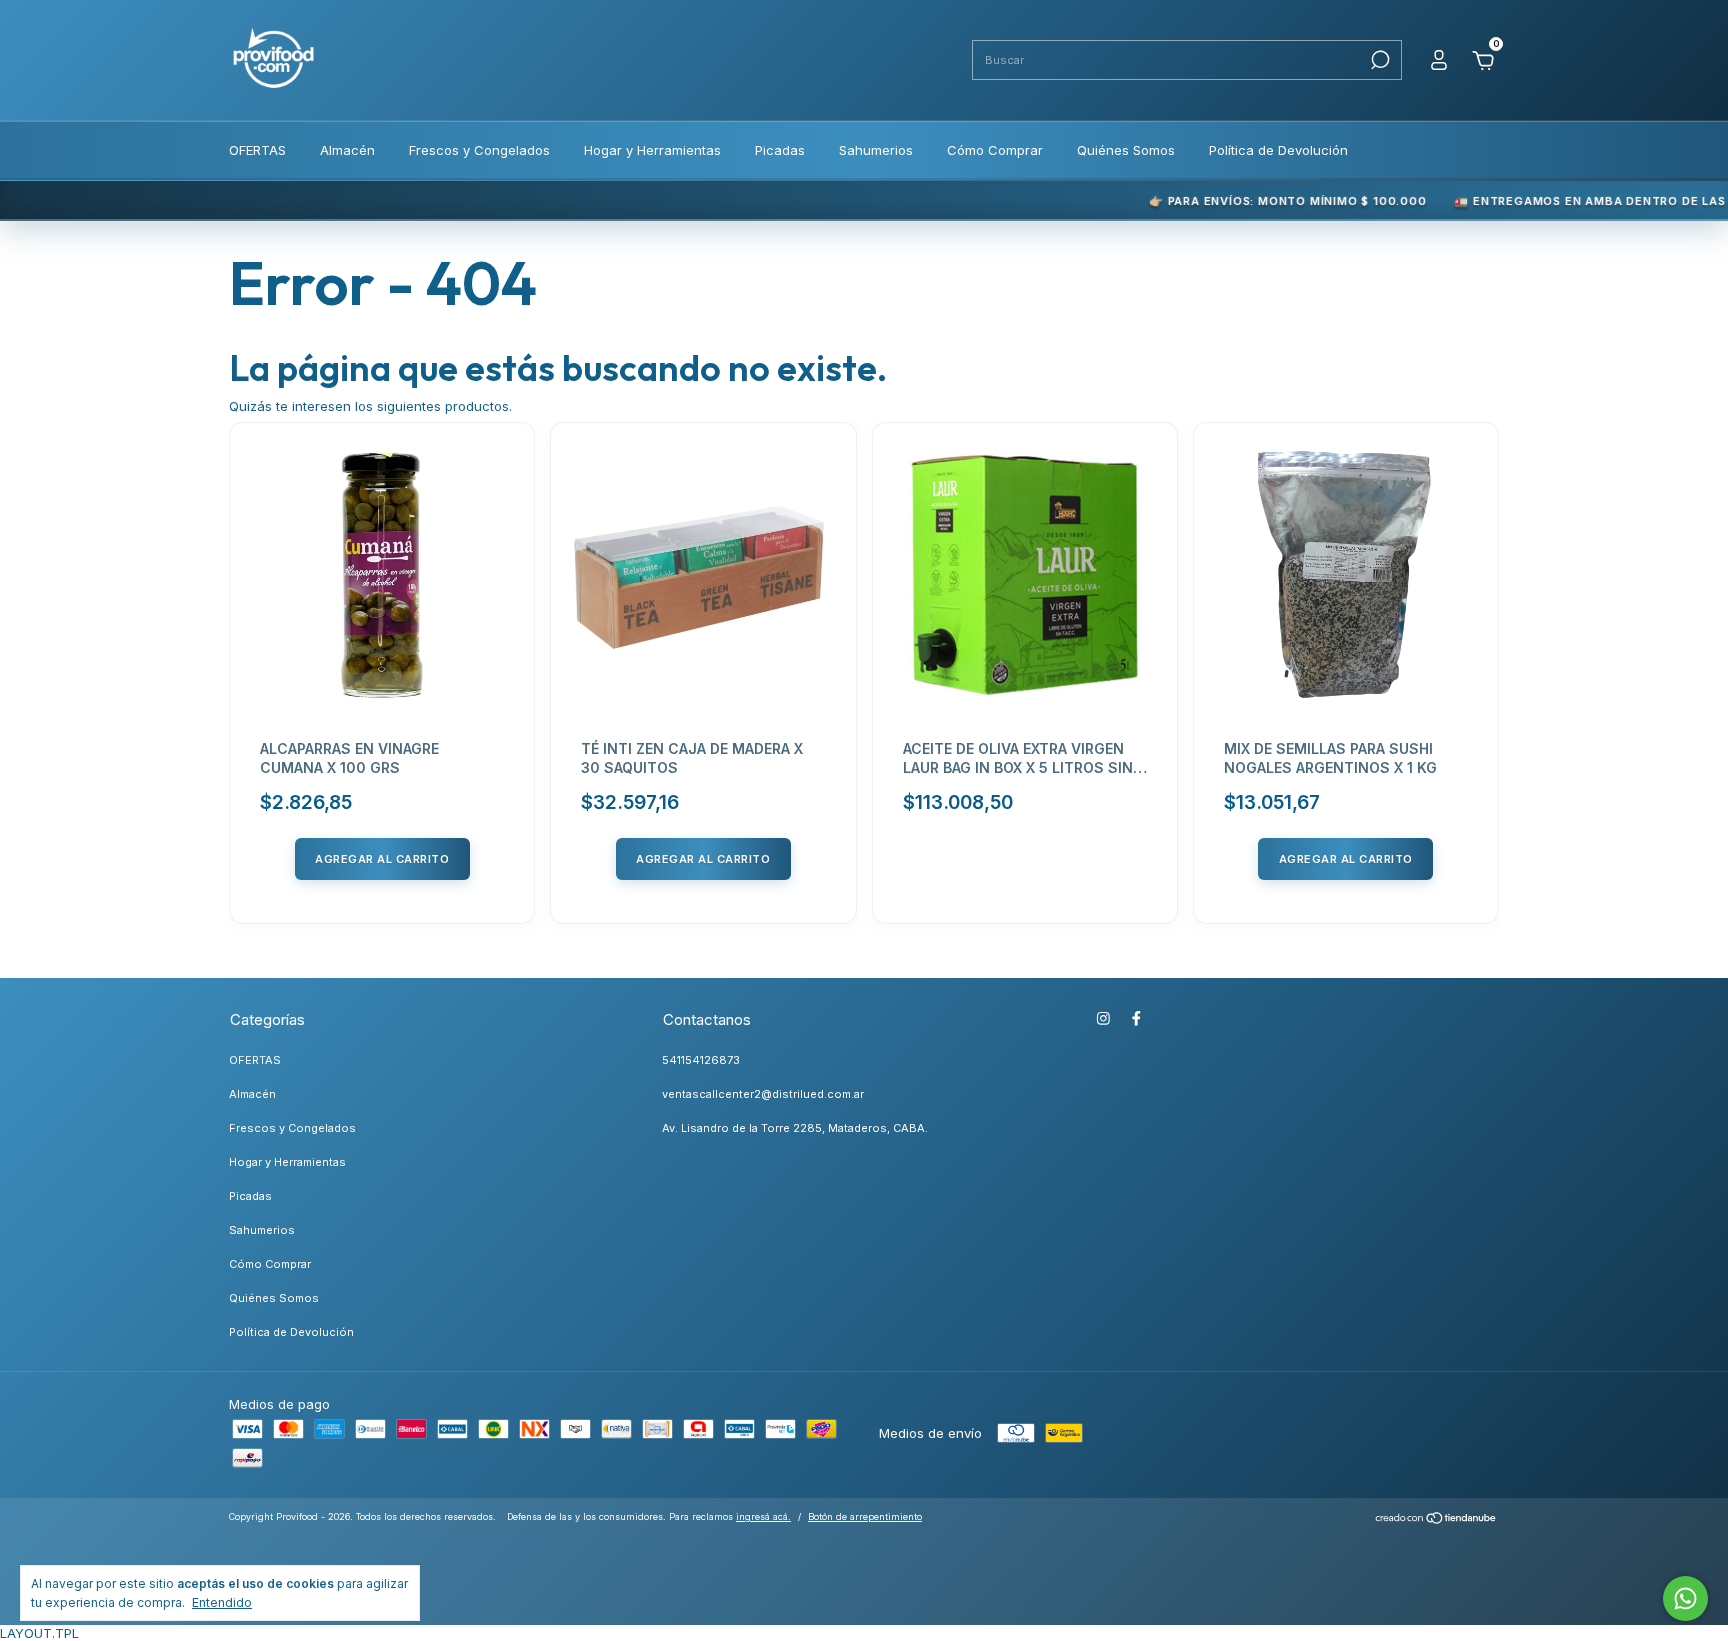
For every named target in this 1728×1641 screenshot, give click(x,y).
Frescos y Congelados (479, 150)
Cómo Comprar (995, 150)
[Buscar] (1378, 60)
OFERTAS (257, 150)
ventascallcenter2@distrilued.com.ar (763, 1094)
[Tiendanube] (1436, 1520)
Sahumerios (876, 150)
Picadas (780, 150)
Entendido (222, 1602)
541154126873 (701, 1060)
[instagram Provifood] (1103, 1018)
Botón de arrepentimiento (865, 1516)
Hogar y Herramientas (652, 150)
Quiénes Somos (1126, 150)
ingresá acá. (763, 1516)
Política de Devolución (1278, 150)
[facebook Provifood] (1136, 1018)
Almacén (347, 150)
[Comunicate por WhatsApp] (1685, 1598)
